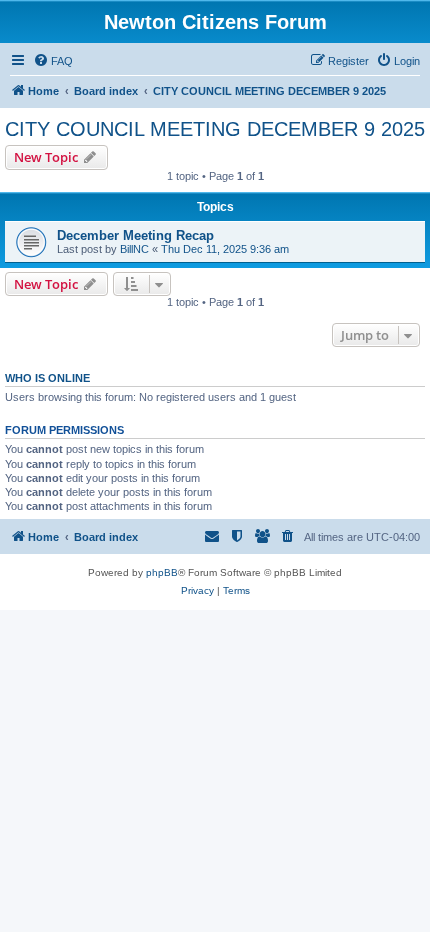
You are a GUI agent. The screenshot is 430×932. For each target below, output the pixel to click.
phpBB (162, 572)
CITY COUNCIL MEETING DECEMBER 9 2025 (215, 129)
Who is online (47, 378)
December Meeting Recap (135, 235)
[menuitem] (53, 61)
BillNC (134, 249)
